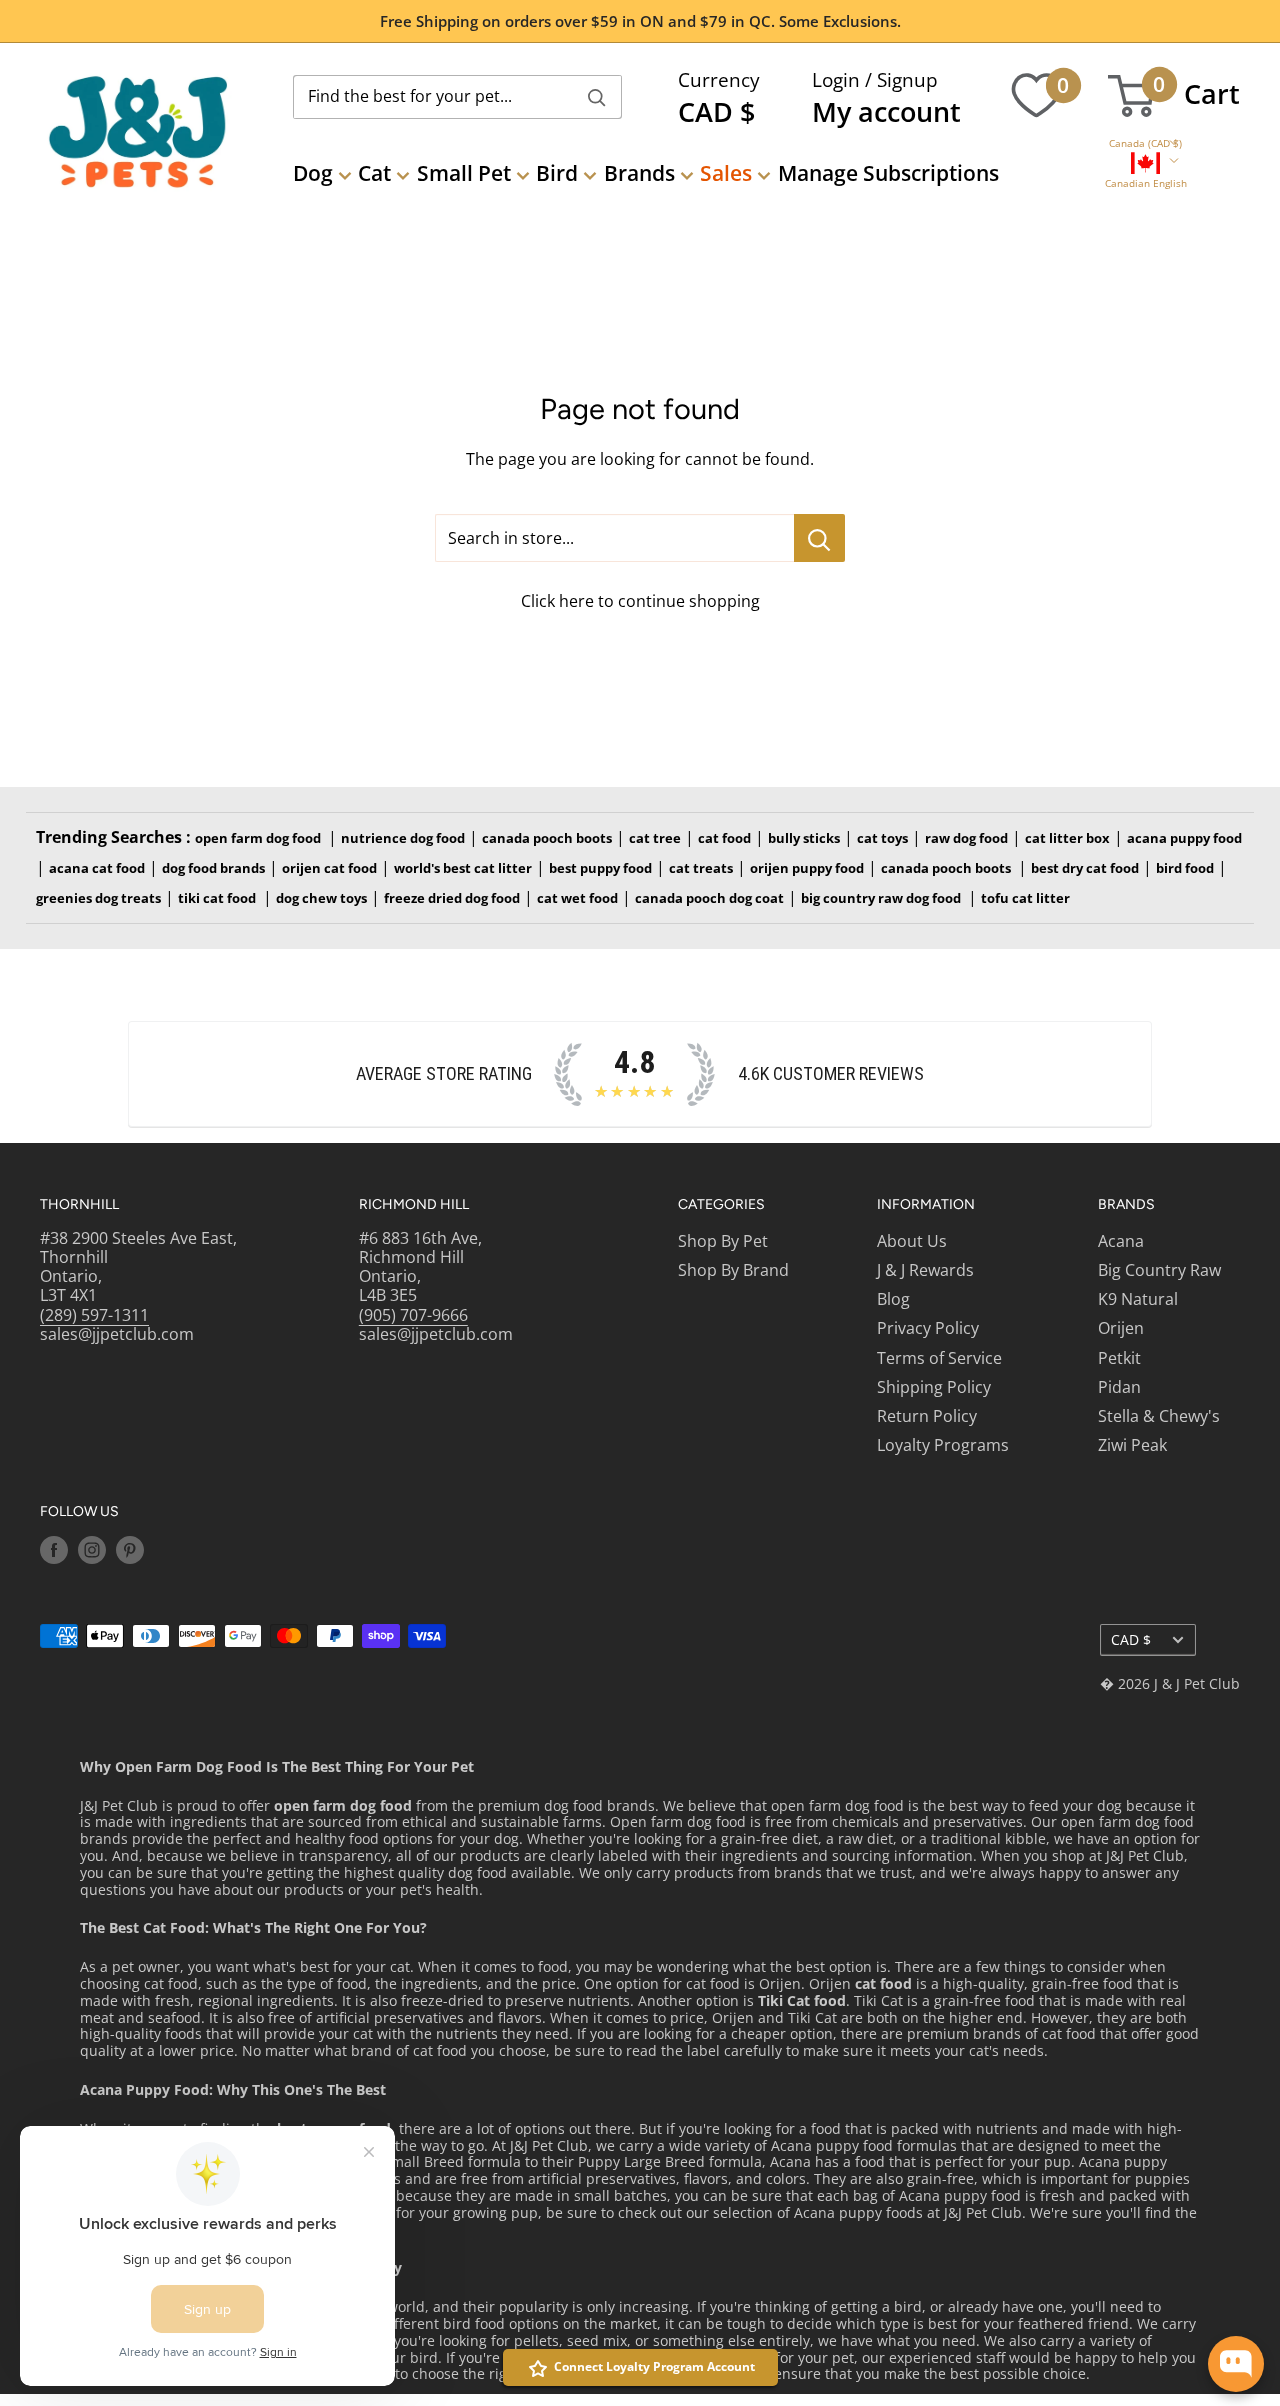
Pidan (1119, 1387)
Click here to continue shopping (640, 601)
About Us (912, 1241)
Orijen (1121, 1328)
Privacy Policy (928, 1328)
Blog (893, 1299)
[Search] (597, 97)
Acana (1121, 1241)
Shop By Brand (733, 1270)
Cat (374, 173)
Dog (313, 173)
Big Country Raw (1159, 1270)
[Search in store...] (819, 538)
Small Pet (464, 173)
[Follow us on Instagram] (92, 1550)
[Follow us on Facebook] (54, 1550)
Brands (639, 173)
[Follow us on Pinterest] (130, 1550)
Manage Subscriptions (888, 173)
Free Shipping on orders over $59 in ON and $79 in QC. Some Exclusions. (640, 21)
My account (886, 111)
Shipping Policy (934, 1387)
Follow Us (79, 1511)
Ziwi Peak (1132, 1445)
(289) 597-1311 (94, 1315)
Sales (726, 173)
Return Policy (927, 1416)
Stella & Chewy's (1159, 1416)
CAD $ (1131, 1639)
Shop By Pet (723, 1241)
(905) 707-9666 (413, 1315)
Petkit (1119, 1358)
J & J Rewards (925, 1270)
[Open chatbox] (1236, 2364)
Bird (557, 173)
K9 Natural (1138, 1299)
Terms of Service (939, 1358)
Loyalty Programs (943, 1445)
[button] (1145, 143)
